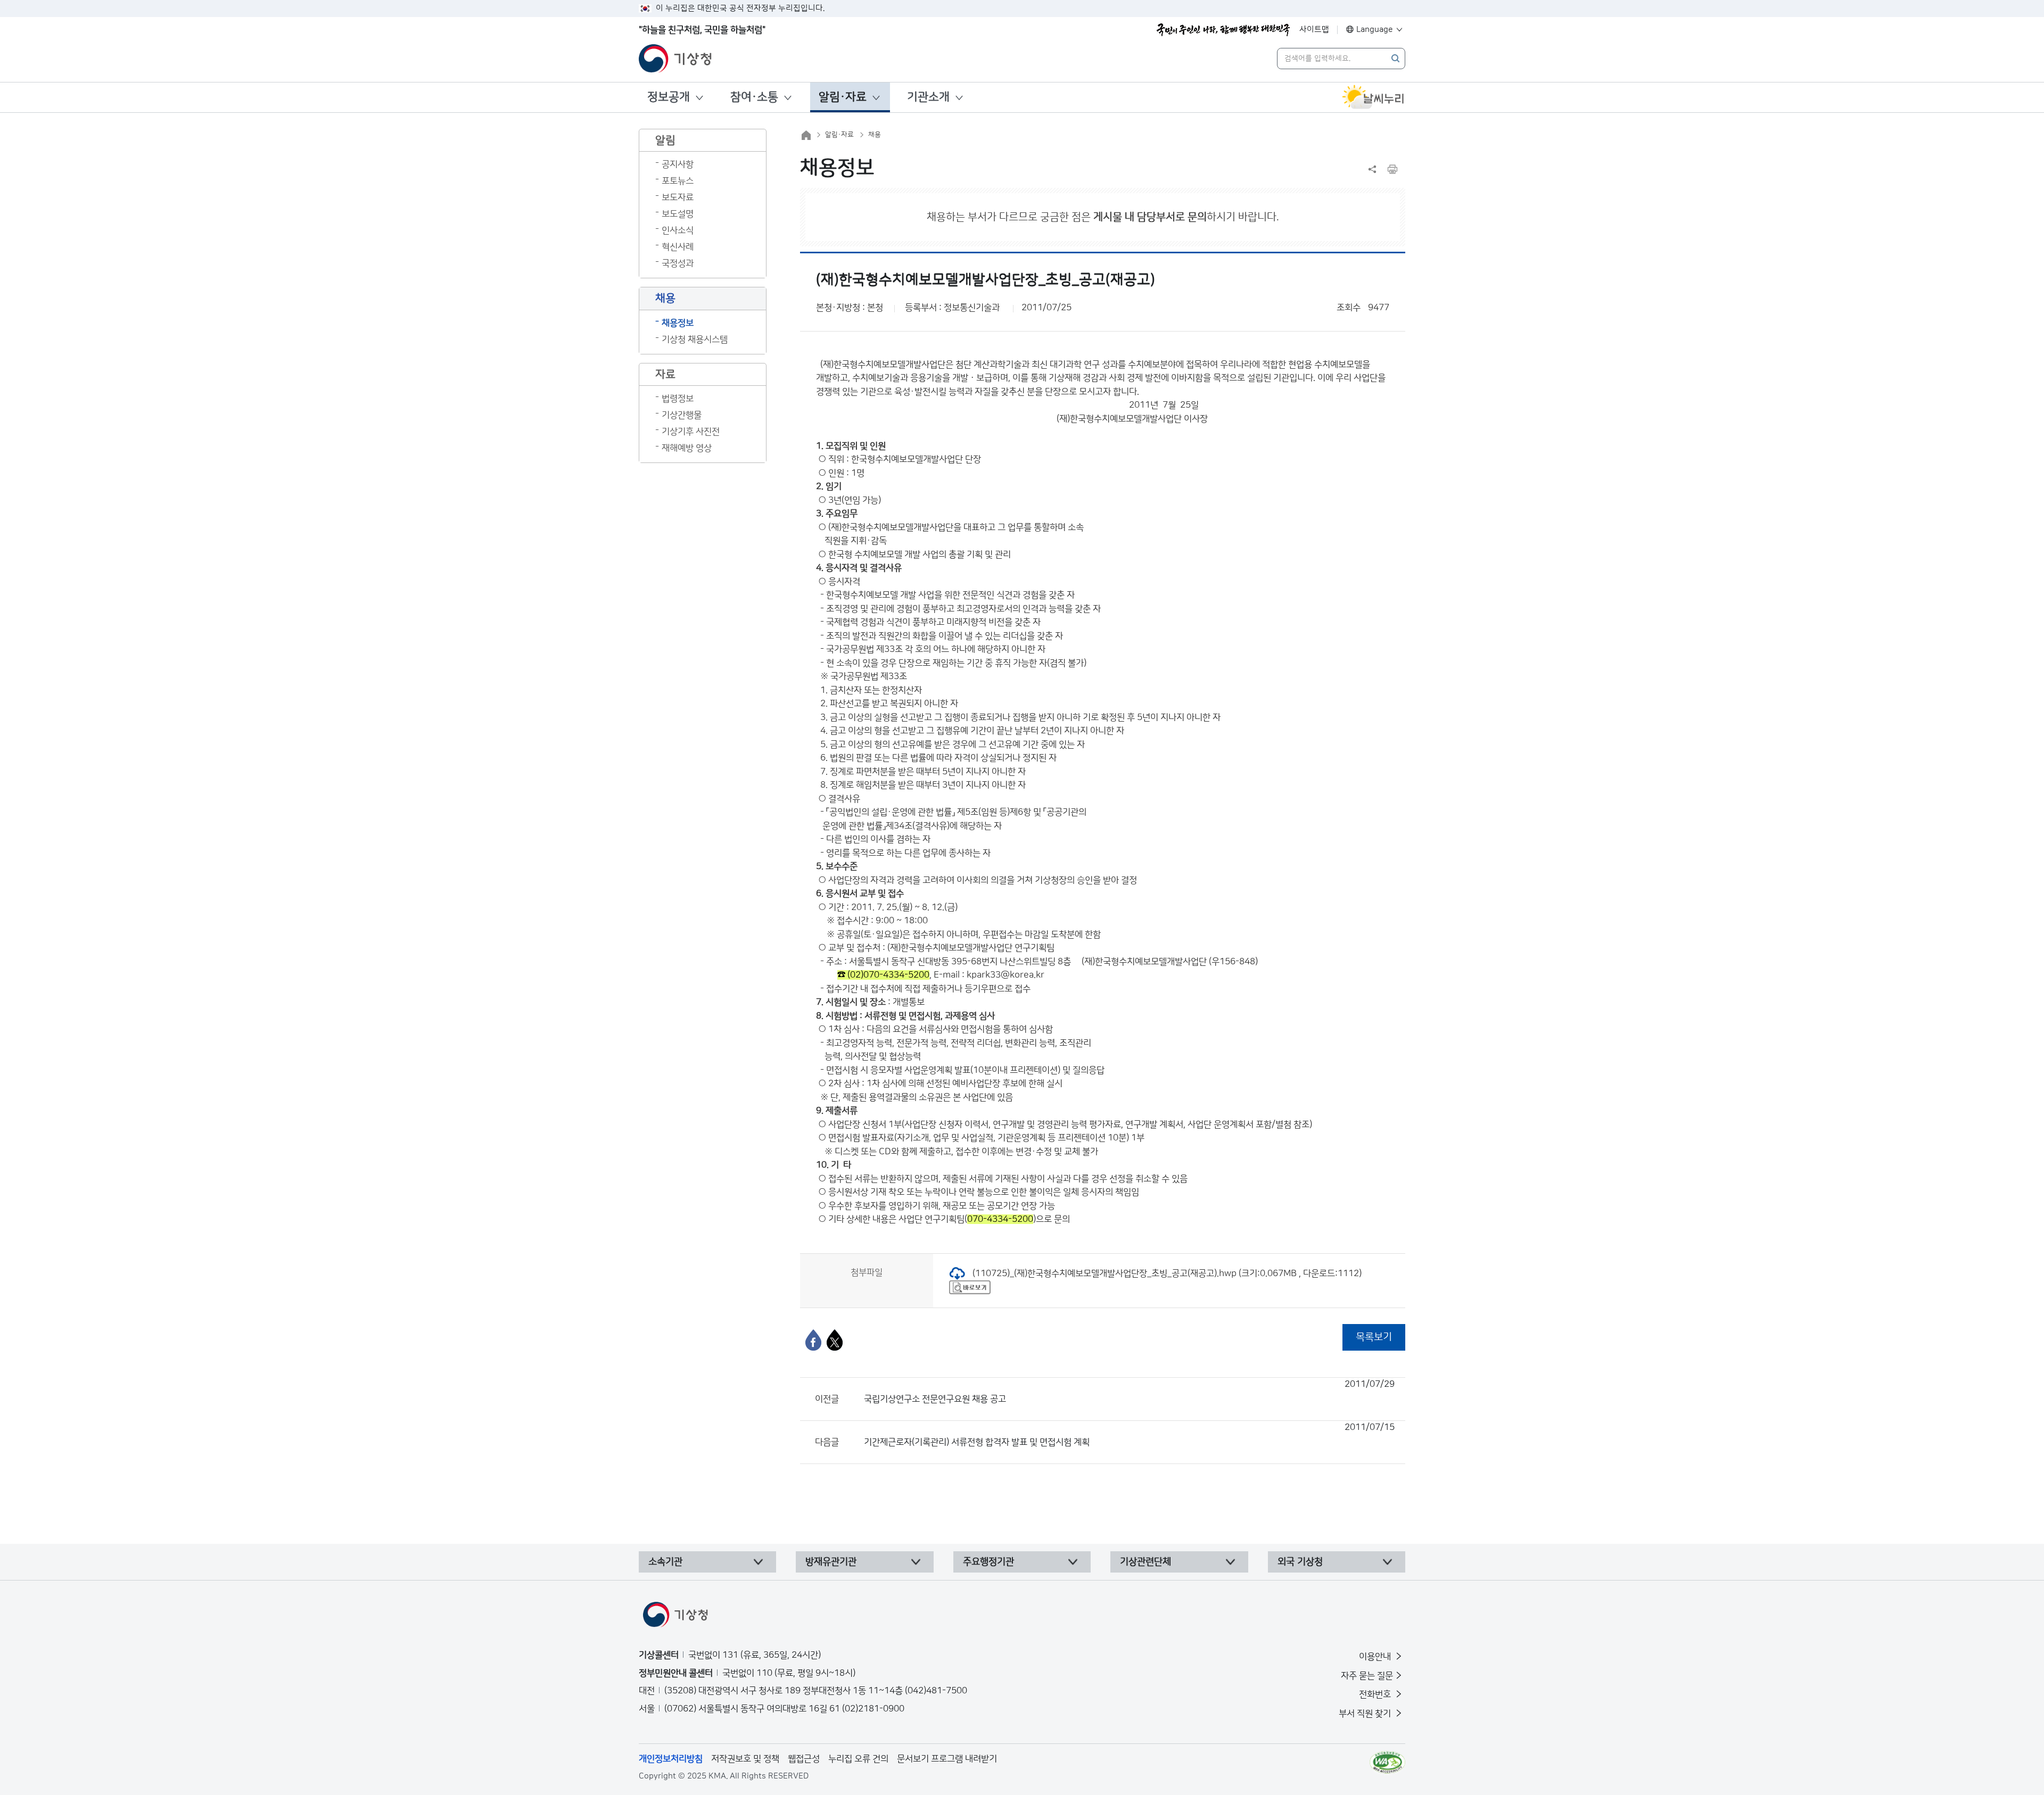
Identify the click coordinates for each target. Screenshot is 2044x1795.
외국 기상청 (1300, 1562)
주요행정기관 (988, 1562)
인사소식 (678, 230)
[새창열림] (1373, 97)
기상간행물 (682, 415)
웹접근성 (804, 1759)
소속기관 (665, 1562)
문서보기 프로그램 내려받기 (947, 1759)
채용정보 (678, 323)
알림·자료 (843, 97)
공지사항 (678, 164)
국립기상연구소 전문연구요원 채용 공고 (1129, 1392)
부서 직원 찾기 (1366, 1714)
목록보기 (1374, 1337)
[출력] (1392, 169)
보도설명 (678, 214)
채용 (875, 135)
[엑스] (835, 1340)
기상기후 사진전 (691, 432)
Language (1375, 30)
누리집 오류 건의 (858, 1759)
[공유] (1372, 169)
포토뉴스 (678, 181)
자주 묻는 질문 (1367, 1676)
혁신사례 (678, 247)
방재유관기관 (831, 1562)
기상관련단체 (1145, 1562)
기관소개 (928, 97)
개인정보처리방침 (671, 1759)
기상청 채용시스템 (695, 340)
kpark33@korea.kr (1005, 975)
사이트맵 (1314, 30)
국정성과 (678, 263)
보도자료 (678, 197)
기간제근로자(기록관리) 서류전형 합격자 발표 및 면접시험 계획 (1129, 1435)
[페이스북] (813, 1340)
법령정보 (678, 399)
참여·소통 (754, 97)
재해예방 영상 (687, 448)
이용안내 (1376, 1657)
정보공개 (669, 97)
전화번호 (1376, 1694)
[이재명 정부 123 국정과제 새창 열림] (1223, 30)
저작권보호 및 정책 (745, 1759)
